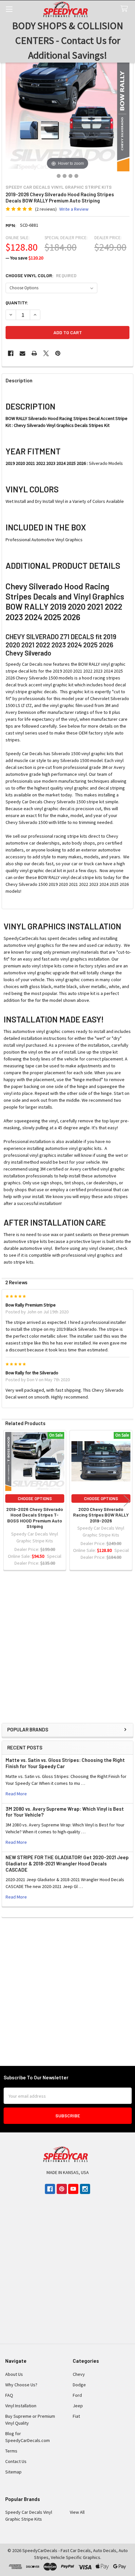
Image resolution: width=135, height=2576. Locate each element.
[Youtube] (73, 2189)
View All (77, 2512)
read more (16, 1794)
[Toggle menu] (9, 9)
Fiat (76, 2416)
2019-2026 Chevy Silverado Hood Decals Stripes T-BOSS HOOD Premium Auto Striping (35, 1518)
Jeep (78, 2406)
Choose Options (35, 1498)
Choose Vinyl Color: (41, 276)
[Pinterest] (58, 353)
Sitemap (13, 2472)
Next (127, 1501)
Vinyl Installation (21, 2406)
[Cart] (125, 9)
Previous (8, 1501)
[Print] (34, 353)
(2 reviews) (46, 209)
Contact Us (16, 2461)
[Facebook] (11, 353)
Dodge (79, 2385)
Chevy (79, 2374)
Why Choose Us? (21, 2385)
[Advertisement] (67, 1652)
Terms (11, 2451)
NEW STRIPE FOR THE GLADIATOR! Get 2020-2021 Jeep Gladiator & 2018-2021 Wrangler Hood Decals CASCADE (67, 1863)
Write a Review (74, 209)
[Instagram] (85, 2189)
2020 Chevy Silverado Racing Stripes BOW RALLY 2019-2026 (101, 1515)
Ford (77, 2395)
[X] (46, 353)
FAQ (9, 2395)
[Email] (22, 353)
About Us (14, 2374)
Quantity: (17, 303)
